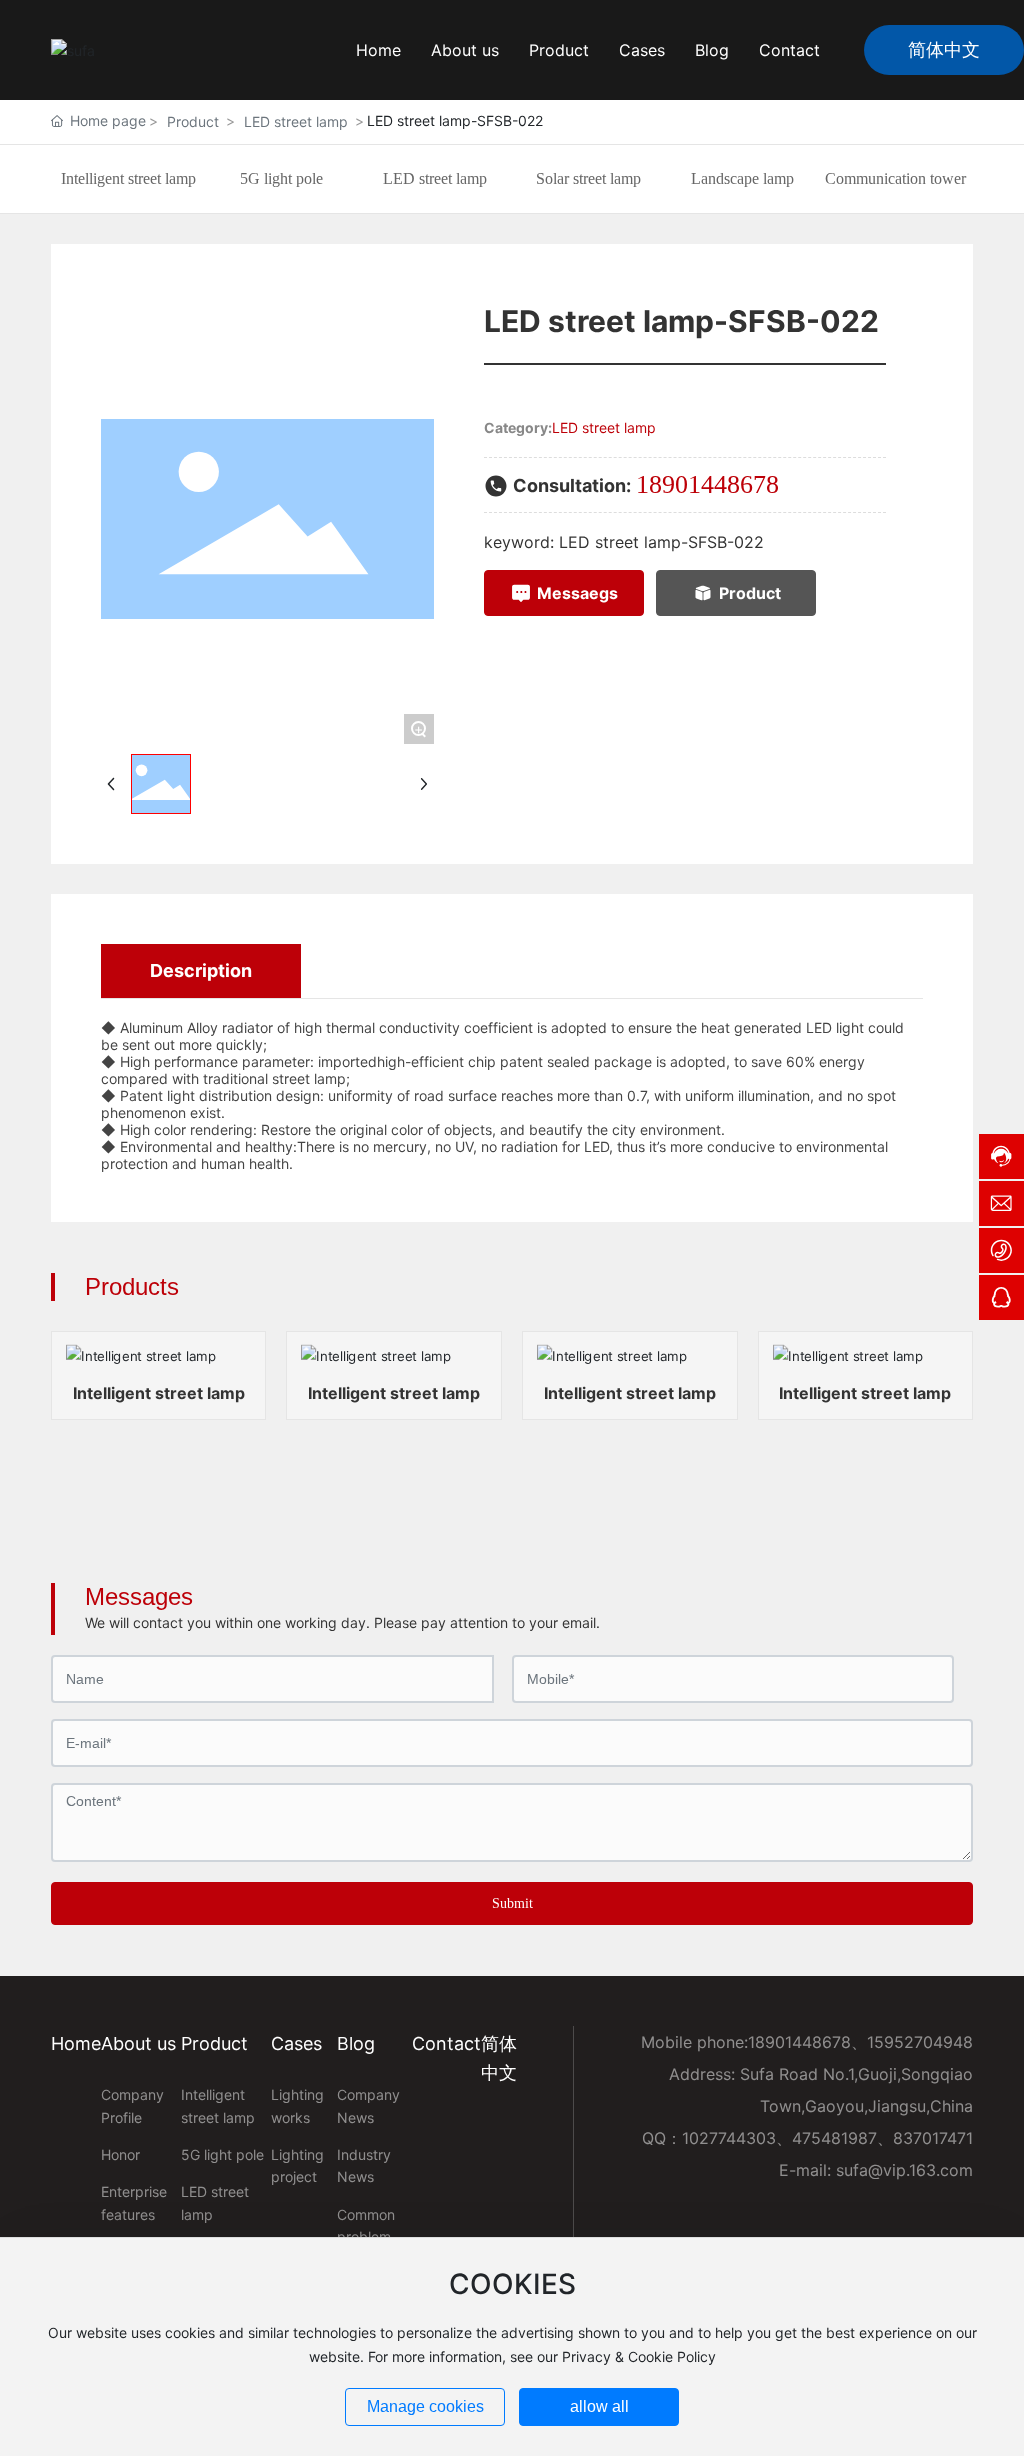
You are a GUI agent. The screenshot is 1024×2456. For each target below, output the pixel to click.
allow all (599, 2406)
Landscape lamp (742, 178)
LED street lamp (296, 121)
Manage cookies (425, 2406)
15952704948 (920, 2042)
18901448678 (707, 484)
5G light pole (281, 178)
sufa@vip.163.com (904, 2170)
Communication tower (895, 178)
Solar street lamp (588, 178)
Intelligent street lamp (128, 178)
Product (193, 121)
